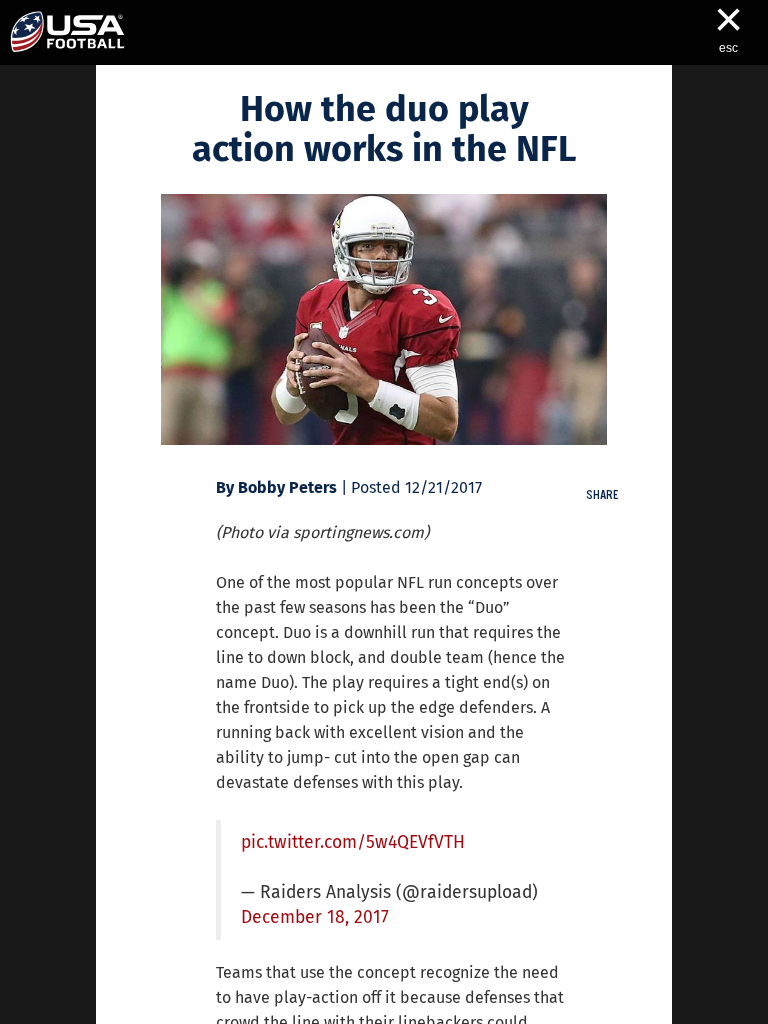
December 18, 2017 (315, 917)
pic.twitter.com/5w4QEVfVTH (353, 842)
